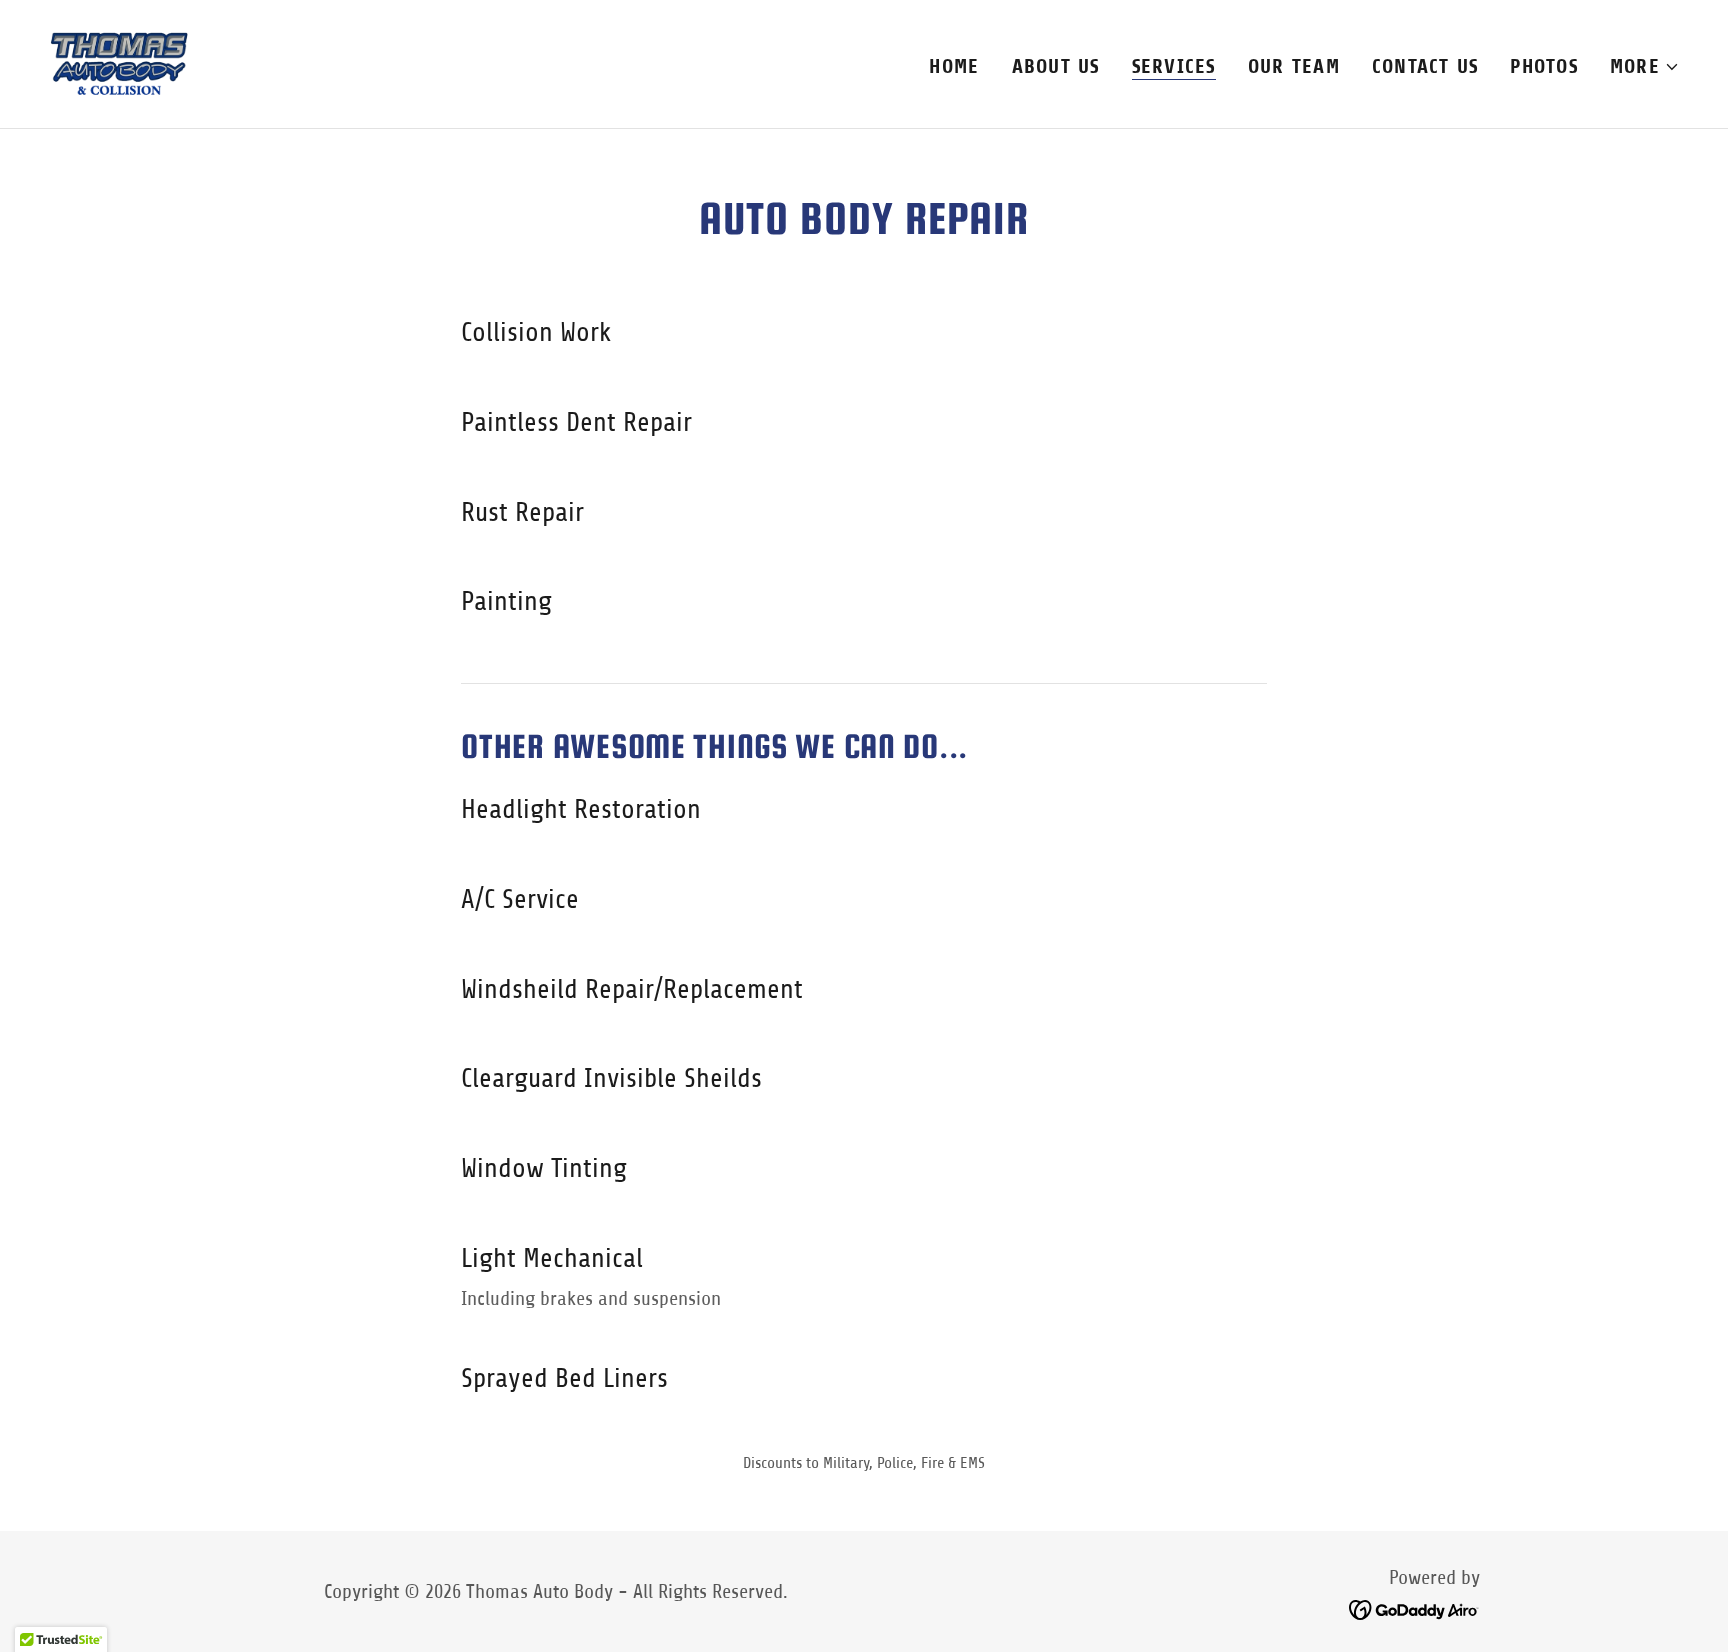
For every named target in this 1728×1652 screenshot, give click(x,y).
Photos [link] (1544, 66)
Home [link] (954, 66)
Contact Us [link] (1425, 66)
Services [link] (1174, 66)
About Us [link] (1056, 66)
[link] (119, 62)
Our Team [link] (1294, 66)
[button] (1645, 67)
